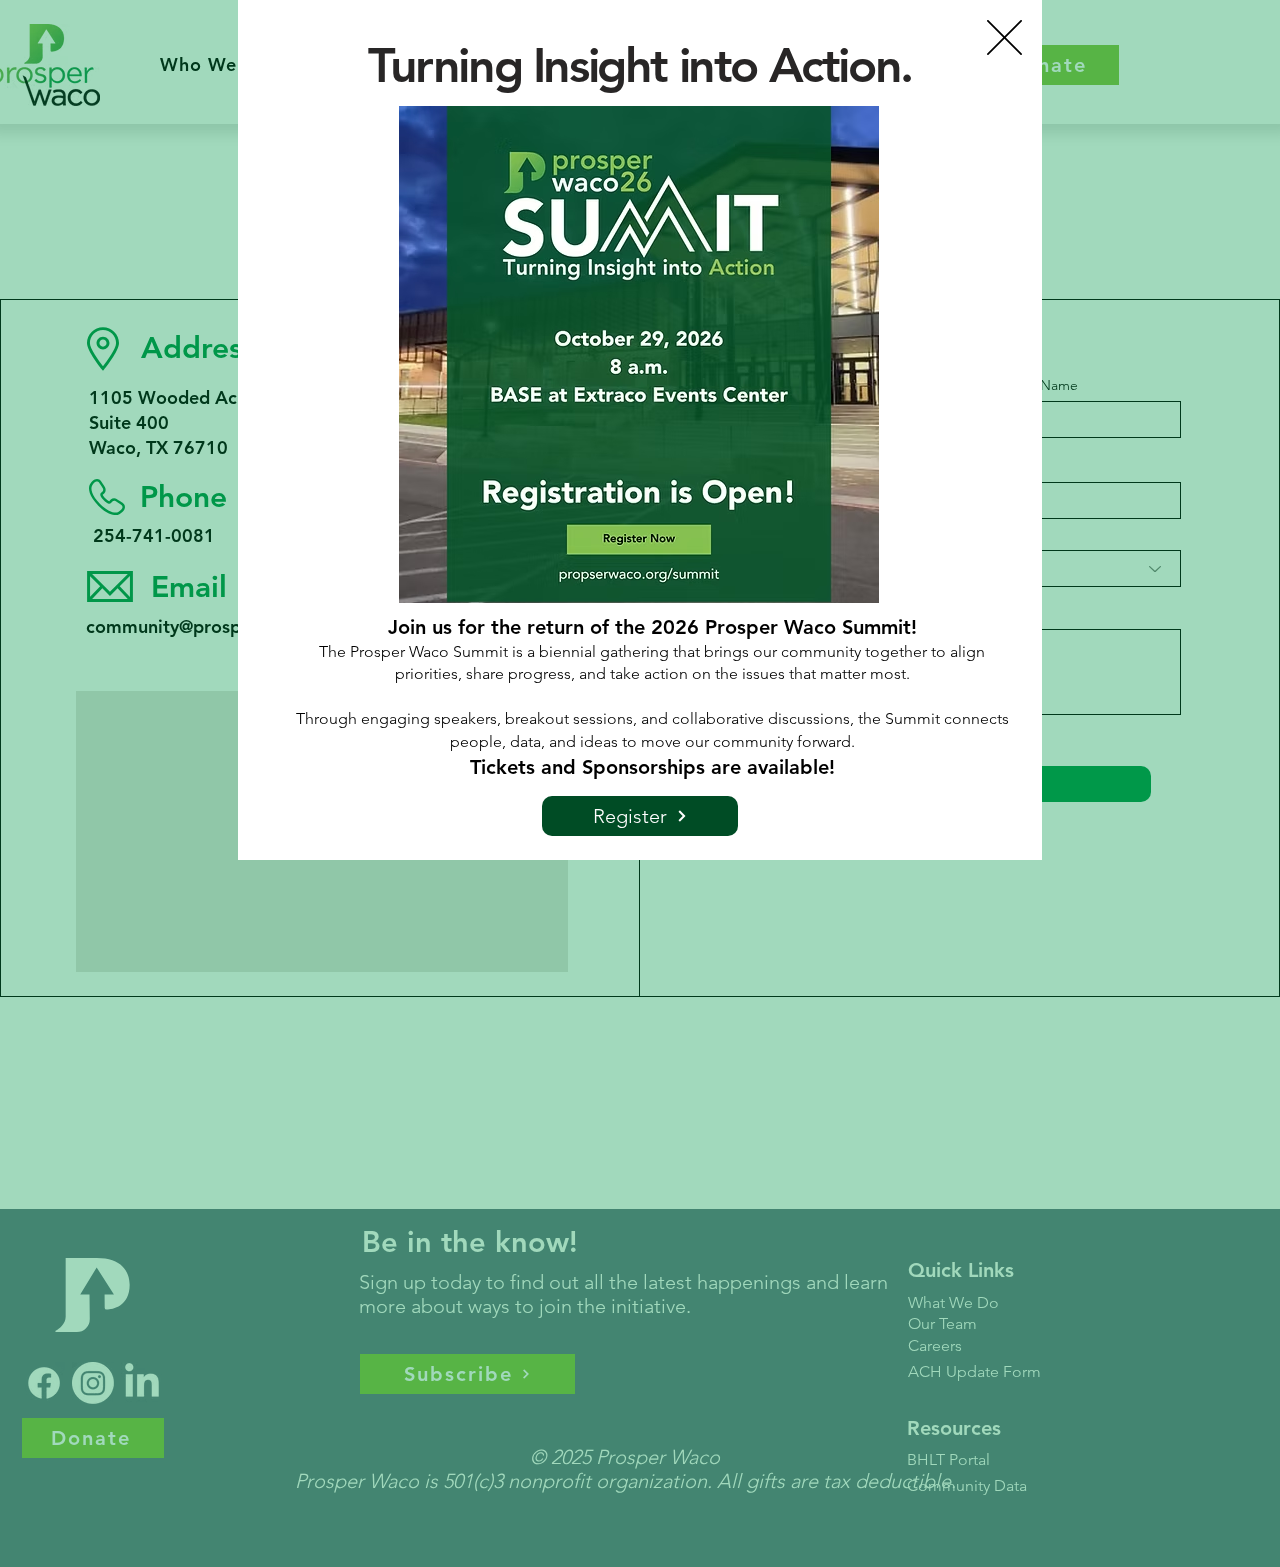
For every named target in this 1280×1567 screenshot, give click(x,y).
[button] (1004, 37)
